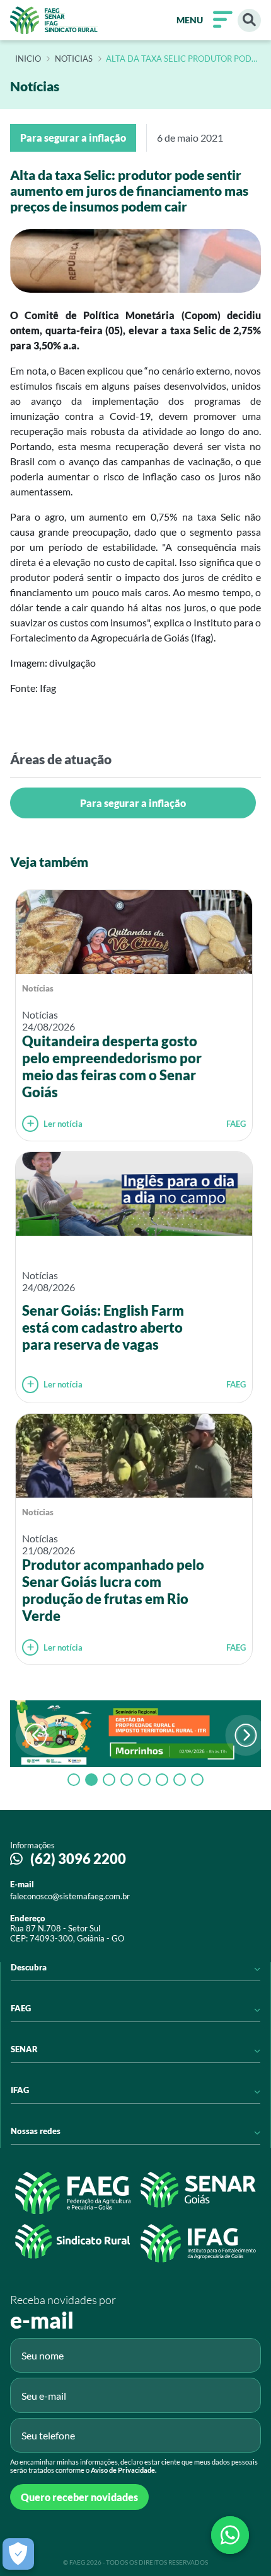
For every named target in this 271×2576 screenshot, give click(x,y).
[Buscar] (249, 20)
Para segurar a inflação (133, 803)
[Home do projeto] (54, 20)
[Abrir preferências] (18, 2554)
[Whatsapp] (230, 2535)
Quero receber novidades (79, 2497)
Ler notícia (63, 1124)
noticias (74, 59)
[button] (246, 1735)
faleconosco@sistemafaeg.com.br (70, 1896)
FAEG (236, 1124)
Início (28, 59)
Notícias (38, 988)
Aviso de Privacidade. (124, 2470)
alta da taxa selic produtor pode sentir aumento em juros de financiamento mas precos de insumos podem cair (181, 59)
